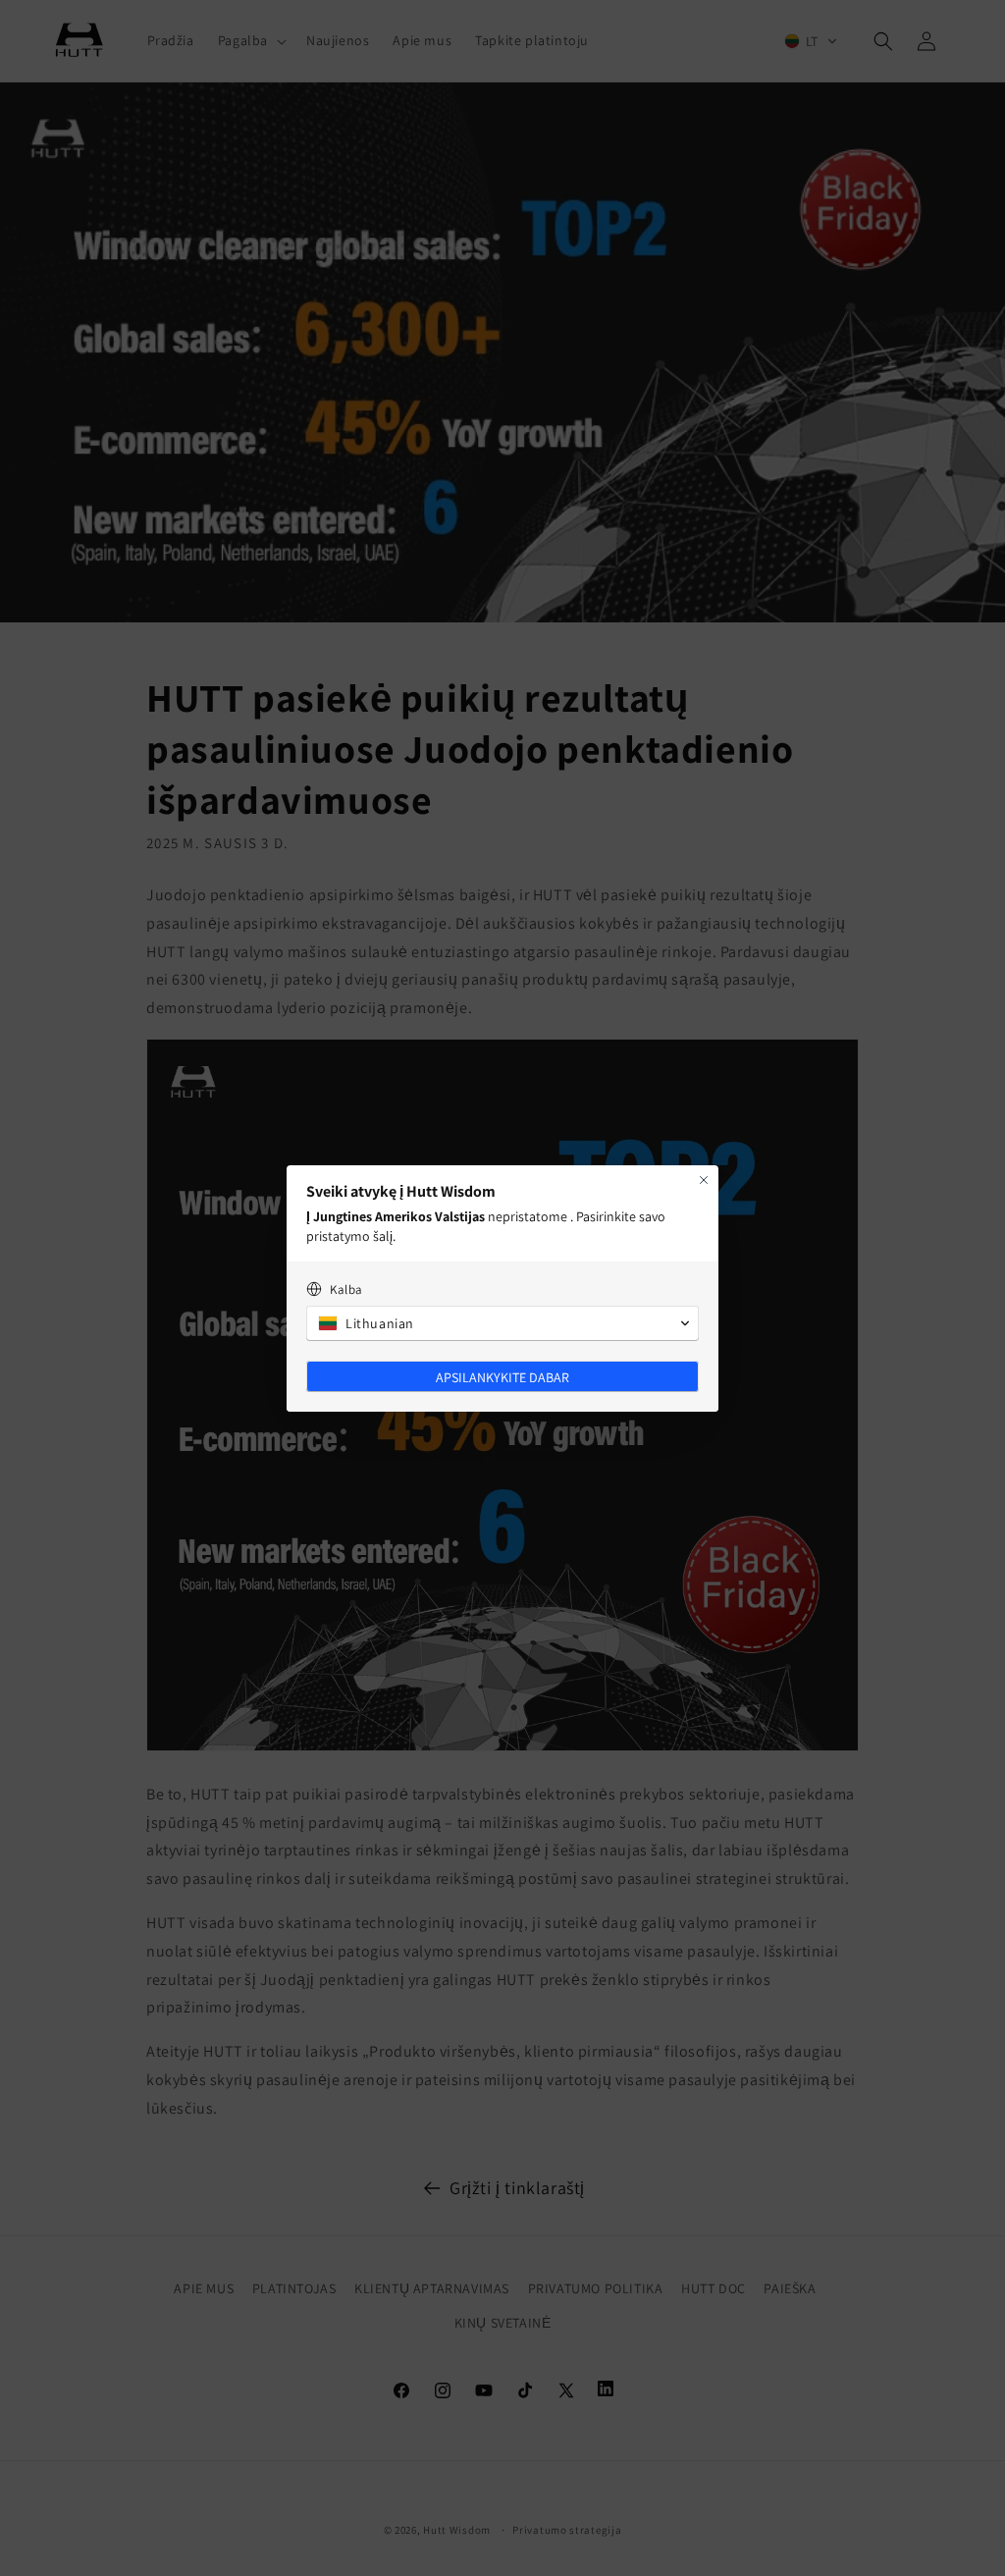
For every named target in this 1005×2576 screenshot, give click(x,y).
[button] (502, 1323)
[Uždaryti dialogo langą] (704, 1180)
